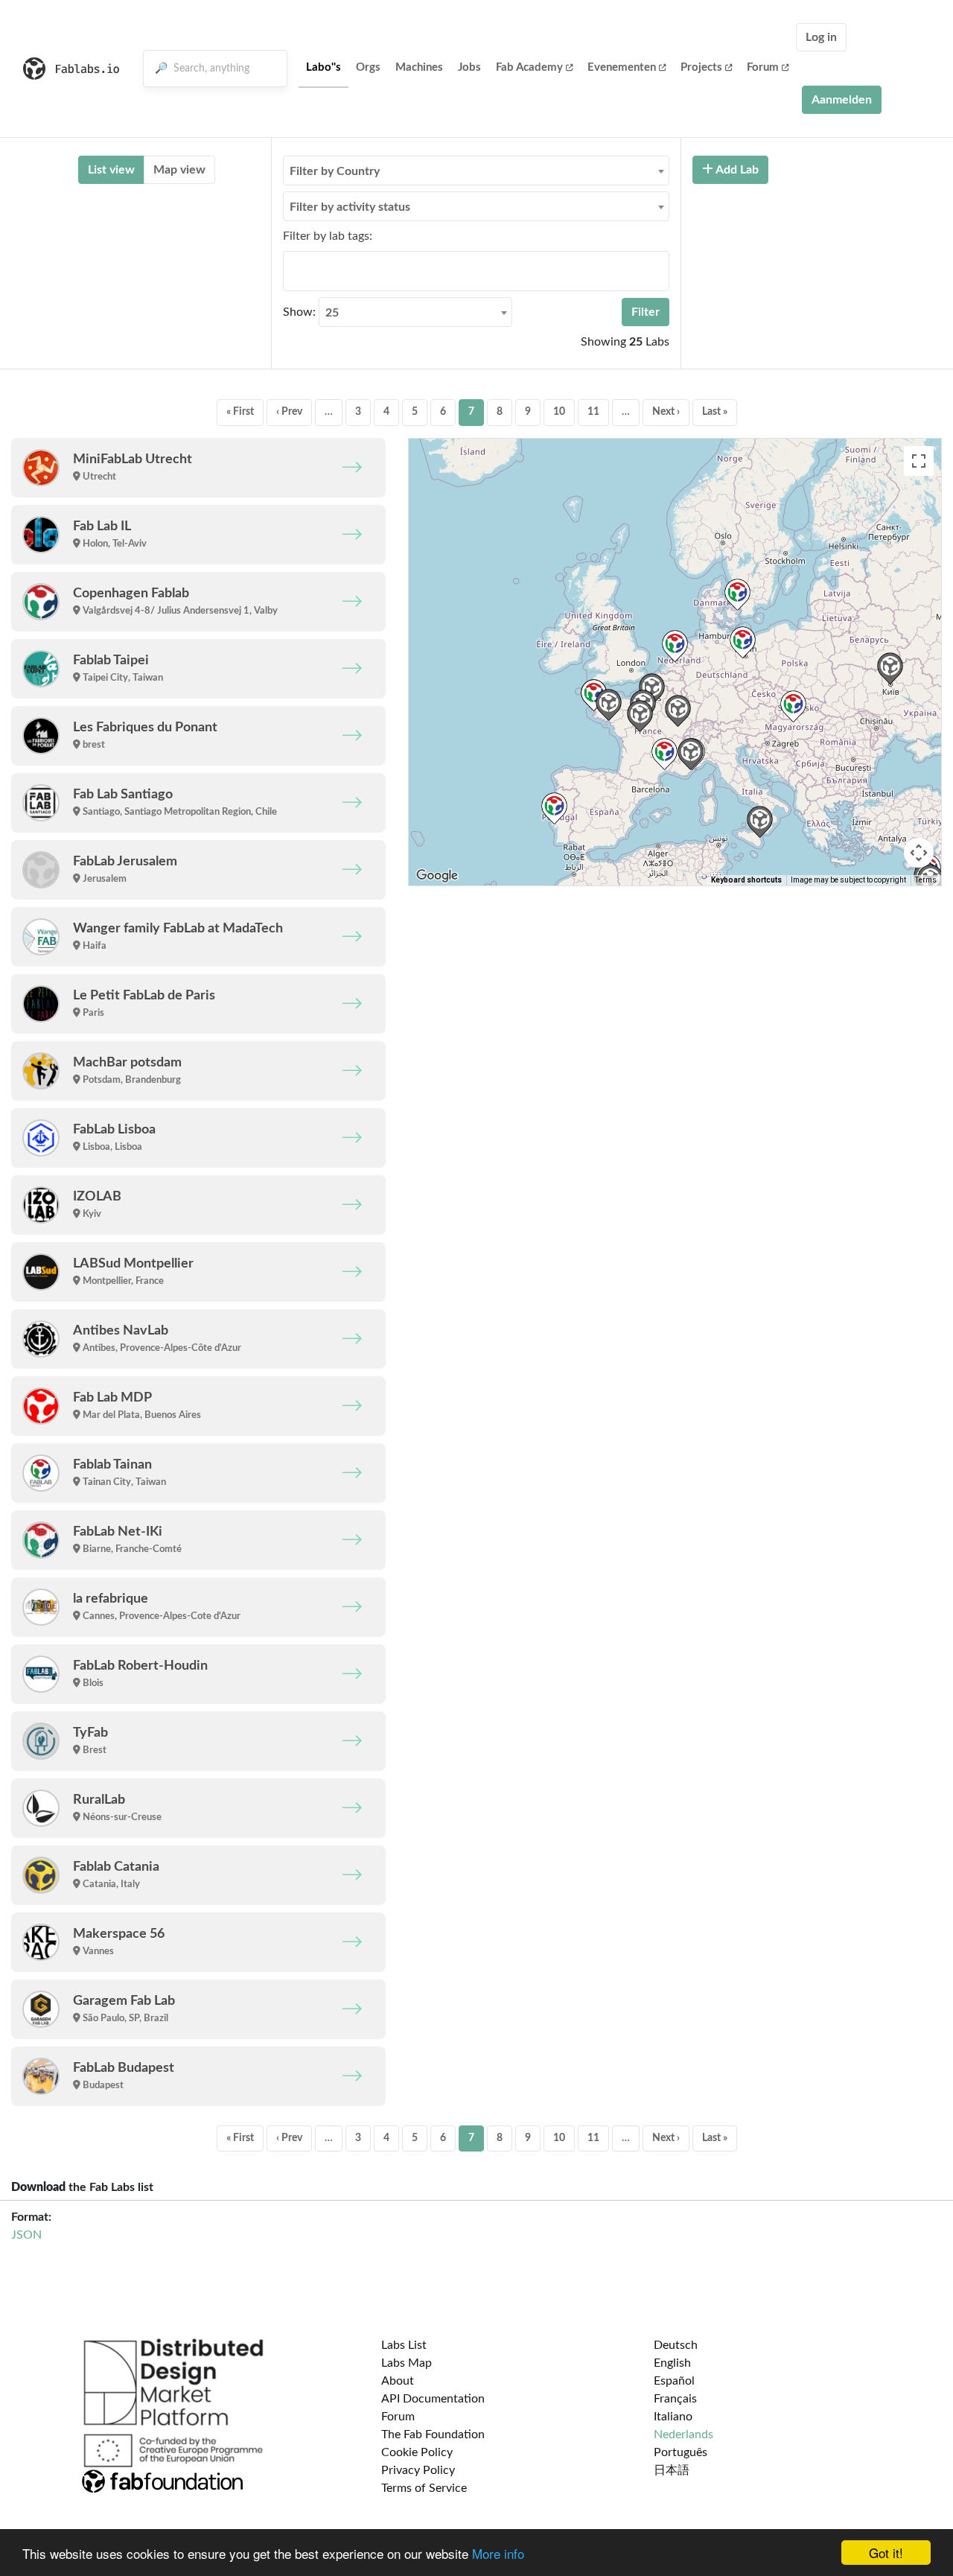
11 (593, 412)
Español (674, 2381)
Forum (763, 67)
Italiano (673, 2417)
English (672, 2363)
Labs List (404, 2345)
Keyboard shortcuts (746, 880)
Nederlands (683, 2435)
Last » (715, 412)
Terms (926, 880)
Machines (419, 67)
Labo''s (323, 67)
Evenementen (622, 67)
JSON (26, 2235)
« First (240, 412)
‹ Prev (289, 412)
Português (681, 2452)
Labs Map (407, 2363)
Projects (701, 67)
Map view (179, 170)
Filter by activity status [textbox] (350, 207)
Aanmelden (842, 100)
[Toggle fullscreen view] (919, 461)
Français (675, 2399)
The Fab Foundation (433, 2435)
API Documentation (433, 2399)
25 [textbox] (332, 313)
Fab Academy (529, 67)
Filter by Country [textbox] (335, 171)
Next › (666, 412)
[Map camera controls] (919, 853)
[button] (675, 646)
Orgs (368, 67)
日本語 (672, 2470)
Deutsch (676, 2345)
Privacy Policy (418, 2470)
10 (559, 412)
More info (498, 2553)
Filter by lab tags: (328, 236)
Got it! (886, 2553)
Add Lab (736, 170)
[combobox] (476, 171)
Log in (821, 37)
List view (111, 170)
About (398, 2381)
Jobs (469, 67)
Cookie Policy (417, 2452)
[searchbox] (292, 270)
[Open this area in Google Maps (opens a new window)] (437, 876)
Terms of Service (424, 2488)
